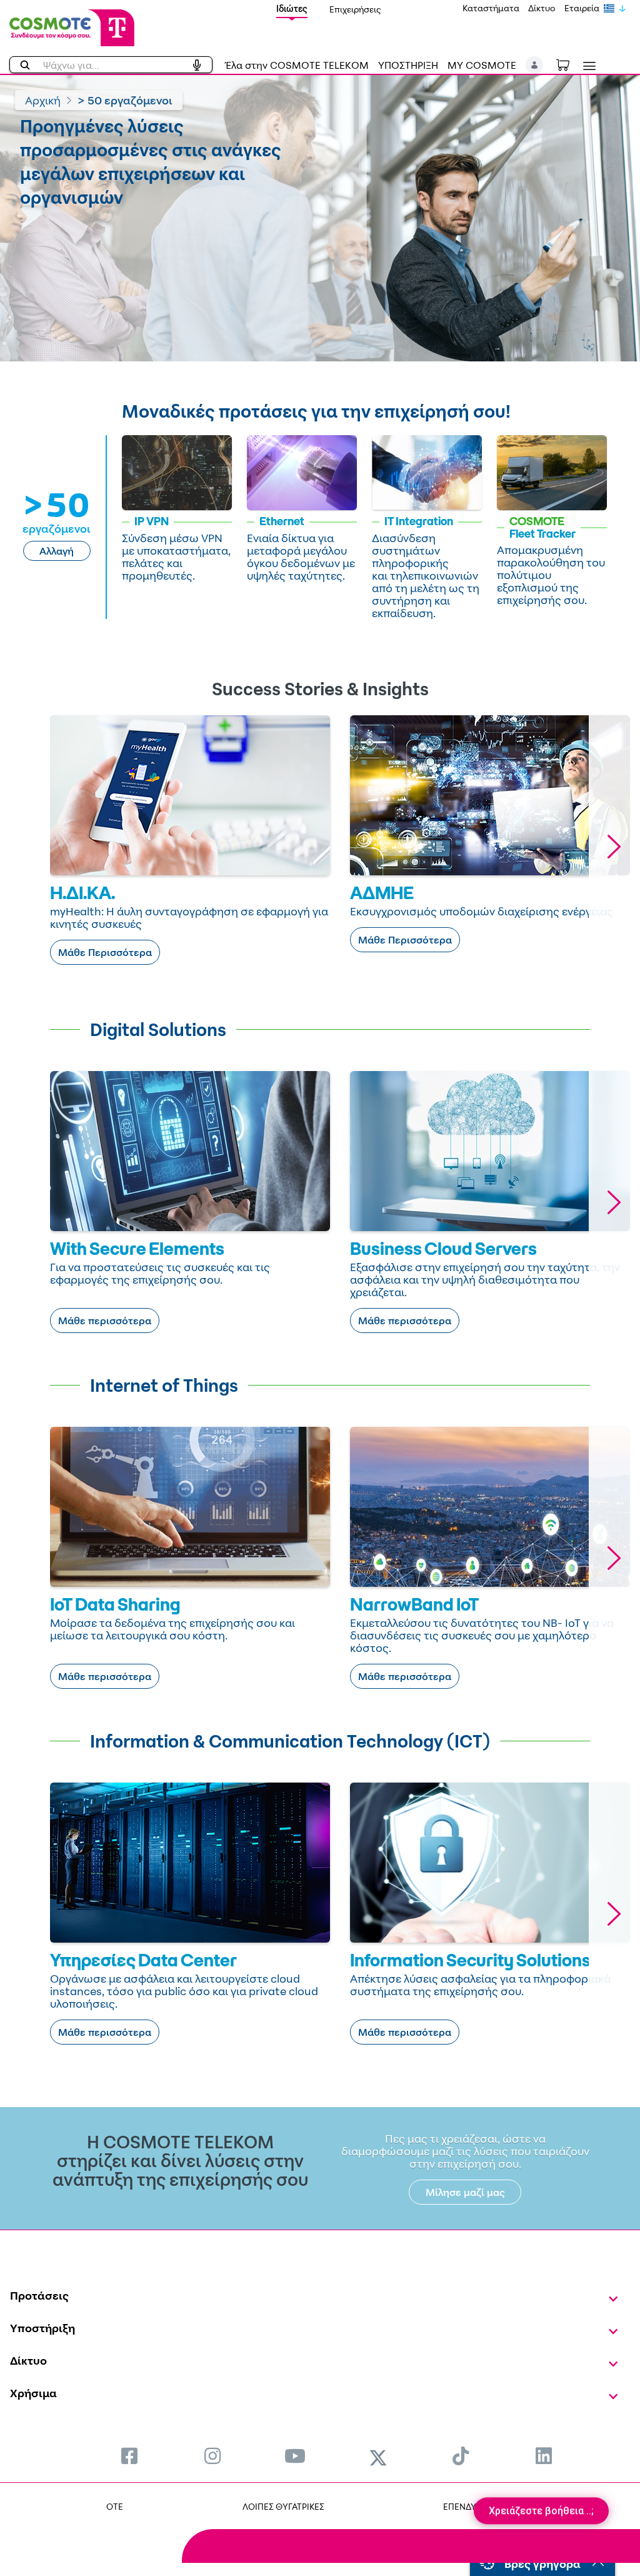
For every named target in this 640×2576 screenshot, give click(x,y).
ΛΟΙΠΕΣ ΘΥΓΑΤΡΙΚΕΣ (283, 2506)
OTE (115, 2506)
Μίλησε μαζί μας (465, 2192)
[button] (535, 65)
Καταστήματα (491, 8)
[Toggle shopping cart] (569, 64)
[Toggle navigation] (587, 66)
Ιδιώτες (292, 8)
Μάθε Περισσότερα (105, 952)
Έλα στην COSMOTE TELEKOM (297, 65)
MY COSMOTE (482, 65)
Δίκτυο (542, 8)
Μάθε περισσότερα (105, 1321)
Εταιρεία (582, 8)
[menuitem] (129, 2456)
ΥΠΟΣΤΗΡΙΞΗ (408, 65)
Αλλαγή (57, 551)
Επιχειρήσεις (355, 9)
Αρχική (43, 100)
